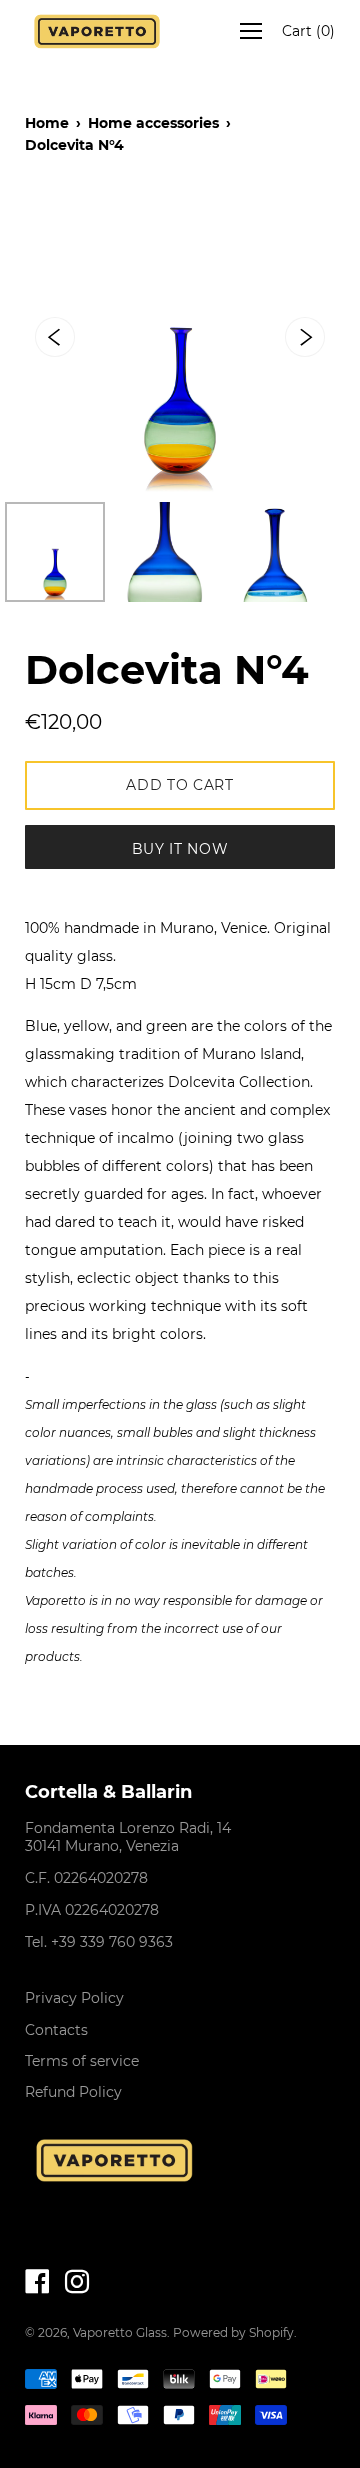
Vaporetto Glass (120, 2332)
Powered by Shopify (233, 2332)
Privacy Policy (74, 1998)
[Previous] (55, 337)
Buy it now (180, 849)
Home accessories (153, 123)
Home (47, 123)
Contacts (56, 2030)
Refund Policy (73, 2092)
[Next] (305, 337)
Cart (308, 31)
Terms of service (82, 2061)
